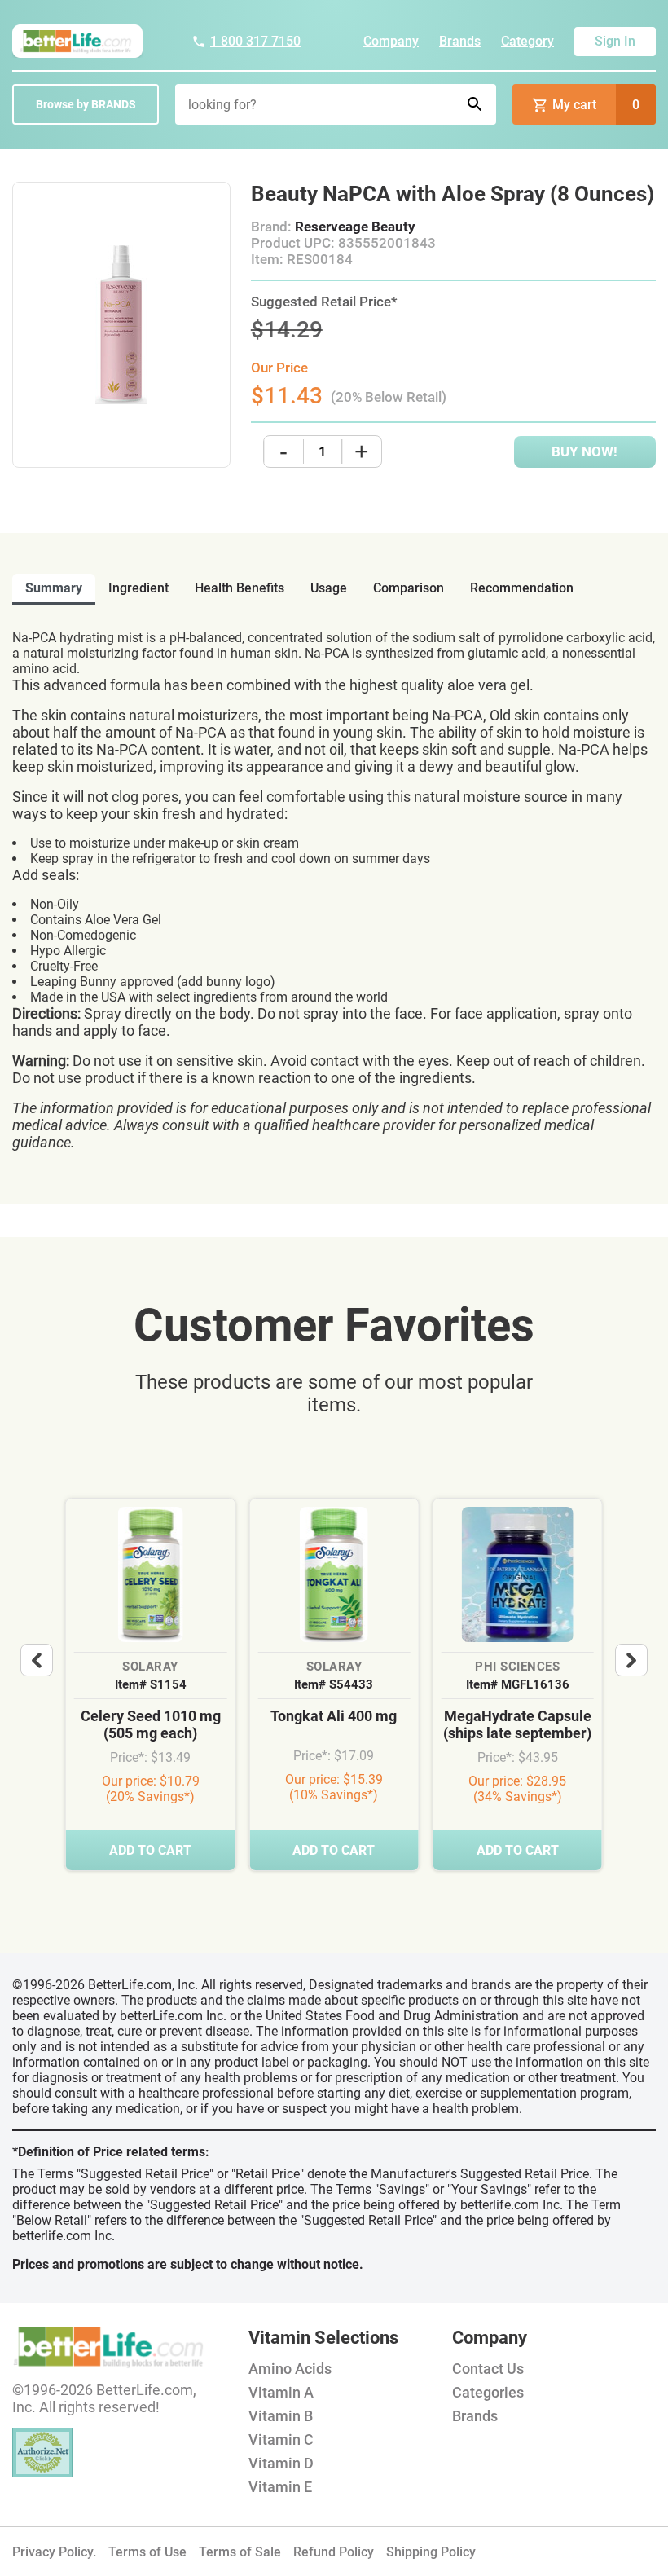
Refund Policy (334, 2552)
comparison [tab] (409, 588)
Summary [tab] (54, 588)
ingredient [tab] (138, 588)
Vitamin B (281, 2416)
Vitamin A (281, 2392)
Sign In (615, 41)
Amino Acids (290, 2369)
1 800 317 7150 (255, 41)
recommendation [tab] (522, 588)
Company (391, 41)
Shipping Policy (431, 2552)
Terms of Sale (240, 2552)
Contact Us (488, 2369)
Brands (460, 41)
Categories (488, 2392)
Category (527, 41)
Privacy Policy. (54, 2552)
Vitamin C (281, 2439)
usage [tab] (329, 588)
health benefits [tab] (240, 588)
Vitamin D (281, 2463)
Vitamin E (280, 2487)
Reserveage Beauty (355, 227)
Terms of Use (147, 2552)
